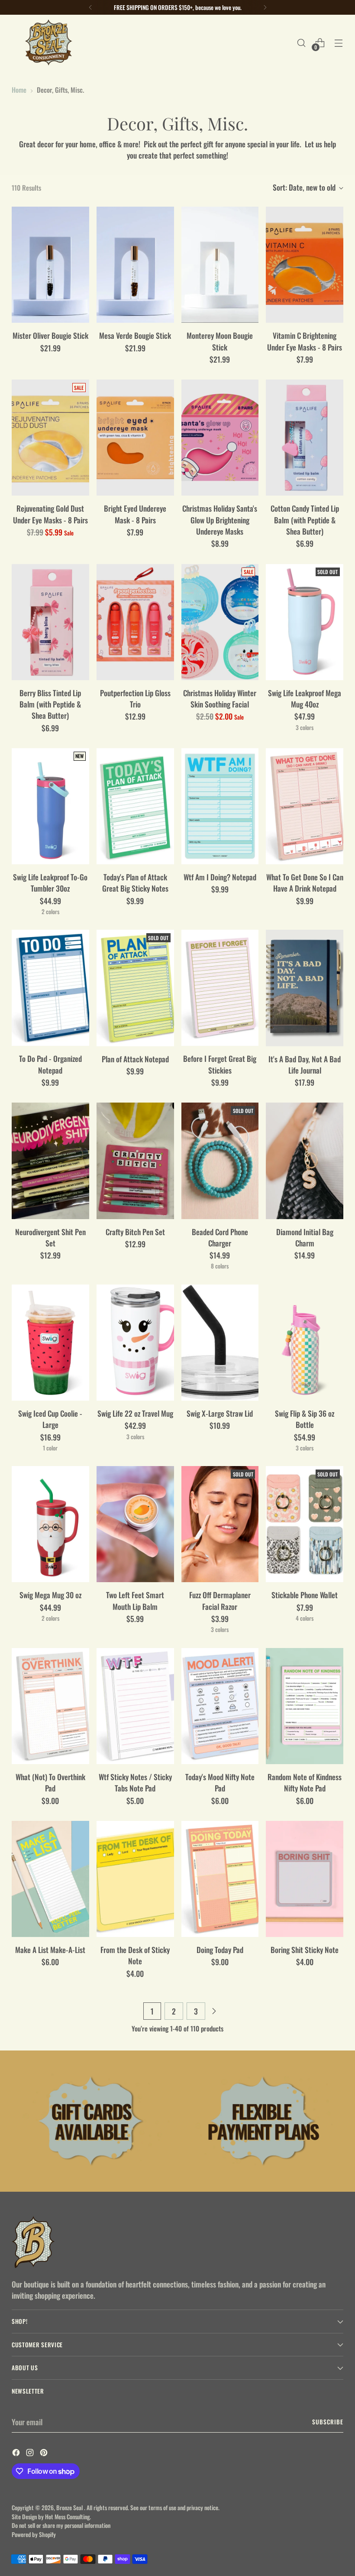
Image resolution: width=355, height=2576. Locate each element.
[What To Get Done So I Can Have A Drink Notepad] (305, 806)
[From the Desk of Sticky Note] (135, 1879)
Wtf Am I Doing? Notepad (220, 877)
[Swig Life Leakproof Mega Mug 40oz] (305, 622)
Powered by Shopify (34, 2534)
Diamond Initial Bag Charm (305, 1237)
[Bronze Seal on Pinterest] (45, 2453)
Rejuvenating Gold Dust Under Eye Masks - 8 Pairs (50, 514)
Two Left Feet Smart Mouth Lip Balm (135, 1600)
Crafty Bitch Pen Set (135, 1232)
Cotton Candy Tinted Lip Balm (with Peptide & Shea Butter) (305, 520)
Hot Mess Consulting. (68, 2517)
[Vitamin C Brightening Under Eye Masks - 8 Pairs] (305, 265)
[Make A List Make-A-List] (50, 1879)
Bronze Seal (70, 2508)
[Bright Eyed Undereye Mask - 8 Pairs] (135, 438)
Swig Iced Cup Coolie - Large (50, 1419)
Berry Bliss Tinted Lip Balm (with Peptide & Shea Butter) (50, 704)
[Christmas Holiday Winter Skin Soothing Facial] (220, 622)
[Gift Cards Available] (92, 2121)
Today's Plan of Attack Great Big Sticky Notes (135, 882)
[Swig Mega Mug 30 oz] (50, 1524)
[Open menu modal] (339, 43)
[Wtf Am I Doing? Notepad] (220, 806)
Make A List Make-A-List (50, 1950)
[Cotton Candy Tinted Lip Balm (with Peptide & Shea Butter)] (305, 438)
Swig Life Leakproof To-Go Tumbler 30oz (50, 882)
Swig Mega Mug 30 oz (50, 1595)
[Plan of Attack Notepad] (135, 988)
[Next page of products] (214, 2011)
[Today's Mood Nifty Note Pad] (220, 1706)
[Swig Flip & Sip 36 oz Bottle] (305, 1343)
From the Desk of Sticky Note (135, 1955)
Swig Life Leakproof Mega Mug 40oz (305, 698)
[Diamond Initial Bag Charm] (305, 1161)
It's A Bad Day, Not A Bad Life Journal (305, 1064)
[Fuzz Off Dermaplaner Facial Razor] (220, 1524)
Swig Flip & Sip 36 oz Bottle (305, 1419)
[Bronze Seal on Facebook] (17, 2453)
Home (19, 89)
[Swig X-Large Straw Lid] (220, 1343)
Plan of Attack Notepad (135, 1059)
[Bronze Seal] (48, 43)
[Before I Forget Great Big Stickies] (220, 988)
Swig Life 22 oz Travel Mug (135, 1413)
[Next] (265, 7)
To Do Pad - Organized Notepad (50, 1064)
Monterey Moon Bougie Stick (220, 341)
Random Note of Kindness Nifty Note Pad (305, 1782)
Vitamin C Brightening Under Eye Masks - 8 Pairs (305, 341)
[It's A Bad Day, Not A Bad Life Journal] (305, 988)
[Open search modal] (302, 43)
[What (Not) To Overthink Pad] (50, 1706)
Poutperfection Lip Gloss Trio (135, 698)
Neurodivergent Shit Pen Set (50, 1237)
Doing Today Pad (220, 1950)
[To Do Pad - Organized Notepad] (50, 988)
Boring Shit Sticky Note (305, 1950)
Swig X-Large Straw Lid (220, 1413)
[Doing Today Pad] (220, 1879)
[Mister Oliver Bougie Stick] (50, 265)
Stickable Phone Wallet (305, 1595)
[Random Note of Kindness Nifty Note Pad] (305, 1706)
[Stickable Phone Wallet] (305, 1524)
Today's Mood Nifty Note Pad (220, 1782)
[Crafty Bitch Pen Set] (135, 1161)
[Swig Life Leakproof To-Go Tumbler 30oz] (50, 806)
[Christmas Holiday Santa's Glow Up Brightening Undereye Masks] (220, 438)
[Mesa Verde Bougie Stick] (135, 265)
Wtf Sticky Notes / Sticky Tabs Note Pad (135, 1782)
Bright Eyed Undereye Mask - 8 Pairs (135, 514)
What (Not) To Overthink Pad (50, 1782)
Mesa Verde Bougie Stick (135, 335)
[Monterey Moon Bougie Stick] (220, 265)
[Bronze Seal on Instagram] (31, 2453)
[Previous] (90, 7)
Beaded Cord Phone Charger (220, 1237)
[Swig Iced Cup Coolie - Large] (50, 1343)
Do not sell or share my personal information (61, 2525)
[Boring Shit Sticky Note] (305, 1879)
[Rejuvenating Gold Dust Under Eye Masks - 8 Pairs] (50, 438)
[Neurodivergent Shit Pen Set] (50, 1161)
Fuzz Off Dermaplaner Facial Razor (220, 1600)
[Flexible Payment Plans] (263, 2121)
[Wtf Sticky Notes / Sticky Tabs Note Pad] (135, 1706)
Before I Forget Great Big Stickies (220, 1064)
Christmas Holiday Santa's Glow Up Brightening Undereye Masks (220, 520)
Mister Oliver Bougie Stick (50, 335)
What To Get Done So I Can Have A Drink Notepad (305, 882)
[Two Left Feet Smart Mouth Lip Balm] (135, 1524)
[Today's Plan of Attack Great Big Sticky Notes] (135, 806)
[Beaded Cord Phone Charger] (220, 1161)
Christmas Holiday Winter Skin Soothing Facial (220, 698)
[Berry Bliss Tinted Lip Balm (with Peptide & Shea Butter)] (50, 622)
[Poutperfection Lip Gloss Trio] (135, 622)
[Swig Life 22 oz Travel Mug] (135, 1343)
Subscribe (328, 2422)
